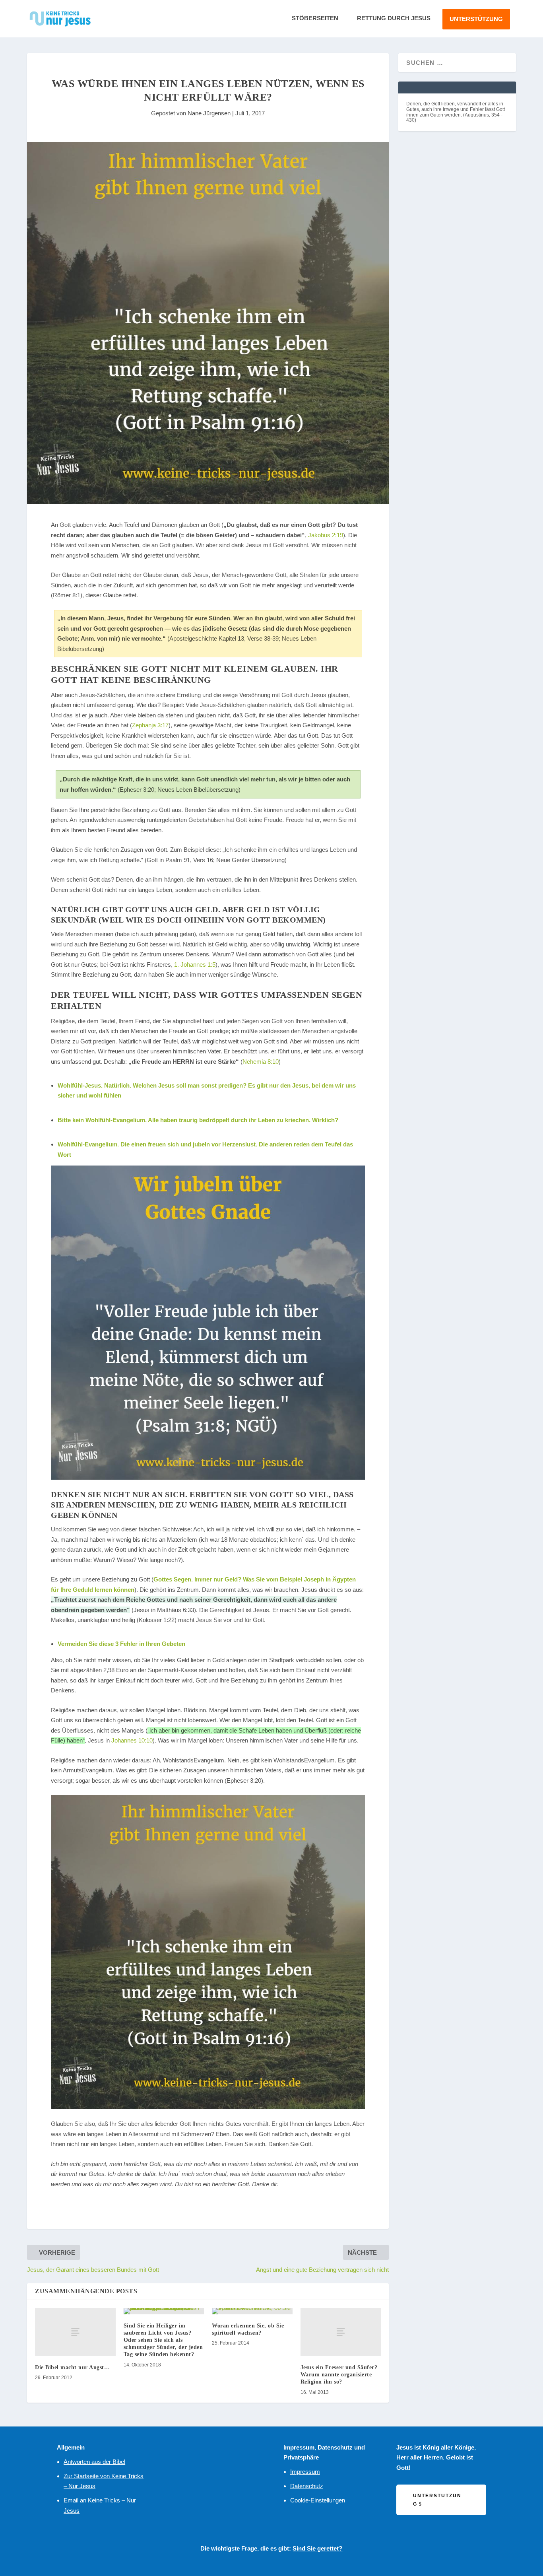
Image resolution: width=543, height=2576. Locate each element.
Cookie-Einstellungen (318, 2500)
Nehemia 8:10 (261, 1062)
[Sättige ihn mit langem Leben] (208, 1952)
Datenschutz (307, 2486)
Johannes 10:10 (132, 1740)
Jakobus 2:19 (326, 535)
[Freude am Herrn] (208, 1323)
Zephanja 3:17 (150, 725)
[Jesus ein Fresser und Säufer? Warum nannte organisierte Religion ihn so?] (341, 2332)
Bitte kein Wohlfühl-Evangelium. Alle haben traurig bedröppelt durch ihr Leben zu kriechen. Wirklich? (198, 1120)
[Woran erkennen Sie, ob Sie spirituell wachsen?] (252, 2311)
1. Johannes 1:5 (195, 965)
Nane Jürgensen (209, 113)
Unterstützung (476, 19)
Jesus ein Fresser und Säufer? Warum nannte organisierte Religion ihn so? (339, 2375)
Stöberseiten (315, 18)
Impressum (305, 2472)
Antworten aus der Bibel (94, 2462)
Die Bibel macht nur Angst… (72, 2367)
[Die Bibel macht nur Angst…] (75, 2332)
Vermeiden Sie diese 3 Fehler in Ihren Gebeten (121, 1644)
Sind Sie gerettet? (317, 2548)
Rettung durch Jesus (394, 18)
